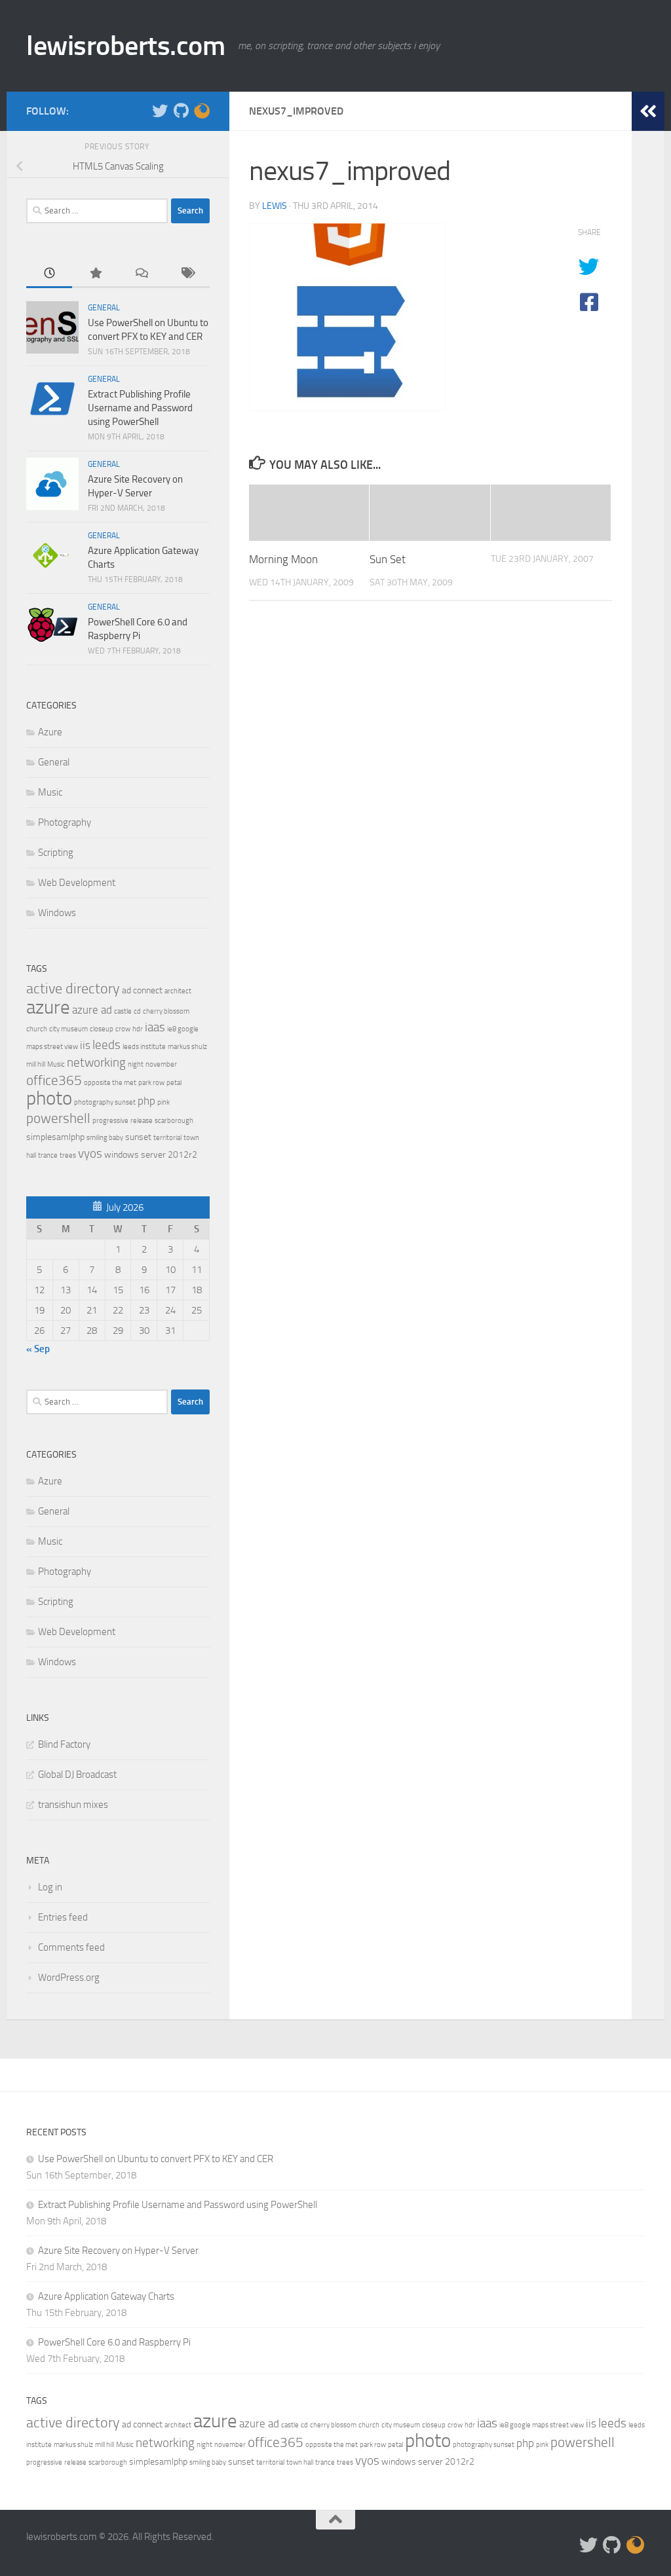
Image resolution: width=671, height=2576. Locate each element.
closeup (102, 1029)
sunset (138, 1137)
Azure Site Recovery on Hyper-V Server (118, 2251)
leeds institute (144, 1047)
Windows (57, 913)
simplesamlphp (55, 1137)
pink (163, 1102)
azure (48, 1007)
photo (49, 1098)
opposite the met (110, 1083)
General (104, 308)
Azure (50, 732)
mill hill (36, 1064)
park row (151, 1083)
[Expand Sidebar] (648, 111)
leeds (106, 1045)
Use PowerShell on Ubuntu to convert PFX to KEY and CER (156, 2159)
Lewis (275, 206)
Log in (50, 1887)
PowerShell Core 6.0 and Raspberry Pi (114, 2342)
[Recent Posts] (49, 274)
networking (96, 1062)
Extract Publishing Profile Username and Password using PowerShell (140, 408)
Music (50, 792)
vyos (90, 1153)
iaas (155, 1027)
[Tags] (187, 274)
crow (123, 1029)
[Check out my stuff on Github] (181, 111)
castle (123, 1011)
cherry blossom (166, 1011)
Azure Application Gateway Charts (106, 2296)
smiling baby (105, 1138)
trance (48, 1155)
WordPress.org (69, 1978)
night (136, 1064)
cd (137, 1011)
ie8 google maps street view (542, 2425)
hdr (138, 1029)
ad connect (142, 990)
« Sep (38, 1349)
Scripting (56, 853)
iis (85, 1045)
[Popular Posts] (95, 274)
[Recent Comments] (141, 274)
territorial (167, 1138)
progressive (110, 1121)
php (146, 1101)
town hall (300, 2462)
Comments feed (71, 1947)
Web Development (77, 883)
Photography (65, 822)
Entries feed (63, 1917)
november (161, 1064)
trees (68, 1155)
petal (174, 1083)
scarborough (174, 1121)
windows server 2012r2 (151, 1155)
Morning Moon (283, 559)
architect (178, 991)
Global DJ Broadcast (77, 1775)
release (142, 1121)
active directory (73, 988)
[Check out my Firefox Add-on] (202, 111)
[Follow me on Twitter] (160, 111)
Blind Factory (64, 1744)
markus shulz (187, 1047)
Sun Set (388, 559)
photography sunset (105, 1102)
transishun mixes (73, 1805)
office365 (54, 1080)
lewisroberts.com (125, 46)
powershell (58, 1118)
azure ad (92, 1010)
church (37, 1029)
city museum (68, 1029)
